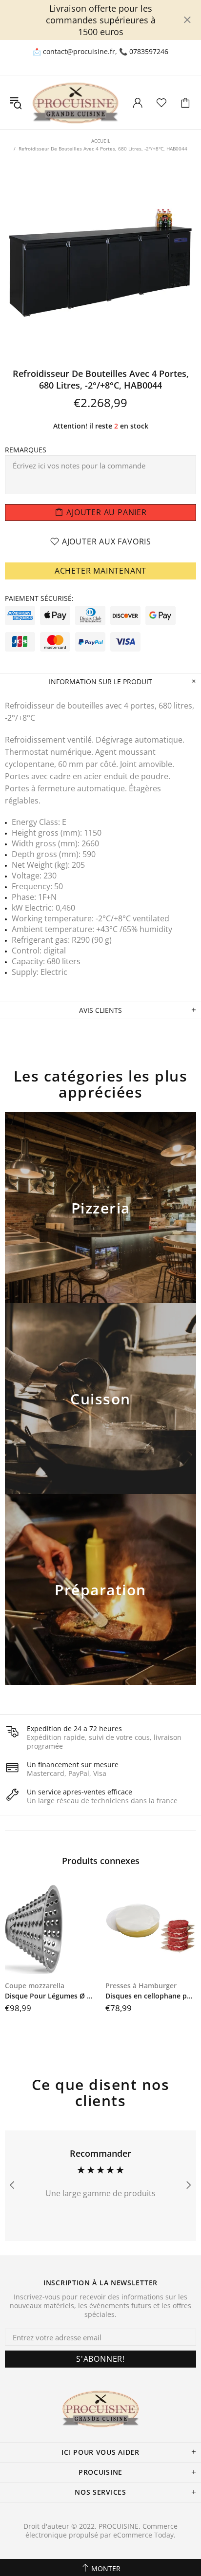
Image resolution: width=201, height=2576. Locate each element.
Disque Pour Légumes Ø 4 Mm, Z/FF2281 (50, 1996)
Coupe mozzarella (35, 1986)
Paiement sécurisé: (39, 598)
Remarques (26, 450)
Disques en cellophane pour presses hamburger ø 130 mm (151, 1996)
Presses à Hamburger (141, 1986)
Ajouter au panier (101, 1220)
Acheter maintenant (100, 571)
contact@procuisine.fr (79, 52)
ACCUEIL (101, 141)
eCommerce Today (143, 2535)
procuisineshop (75, 103)
